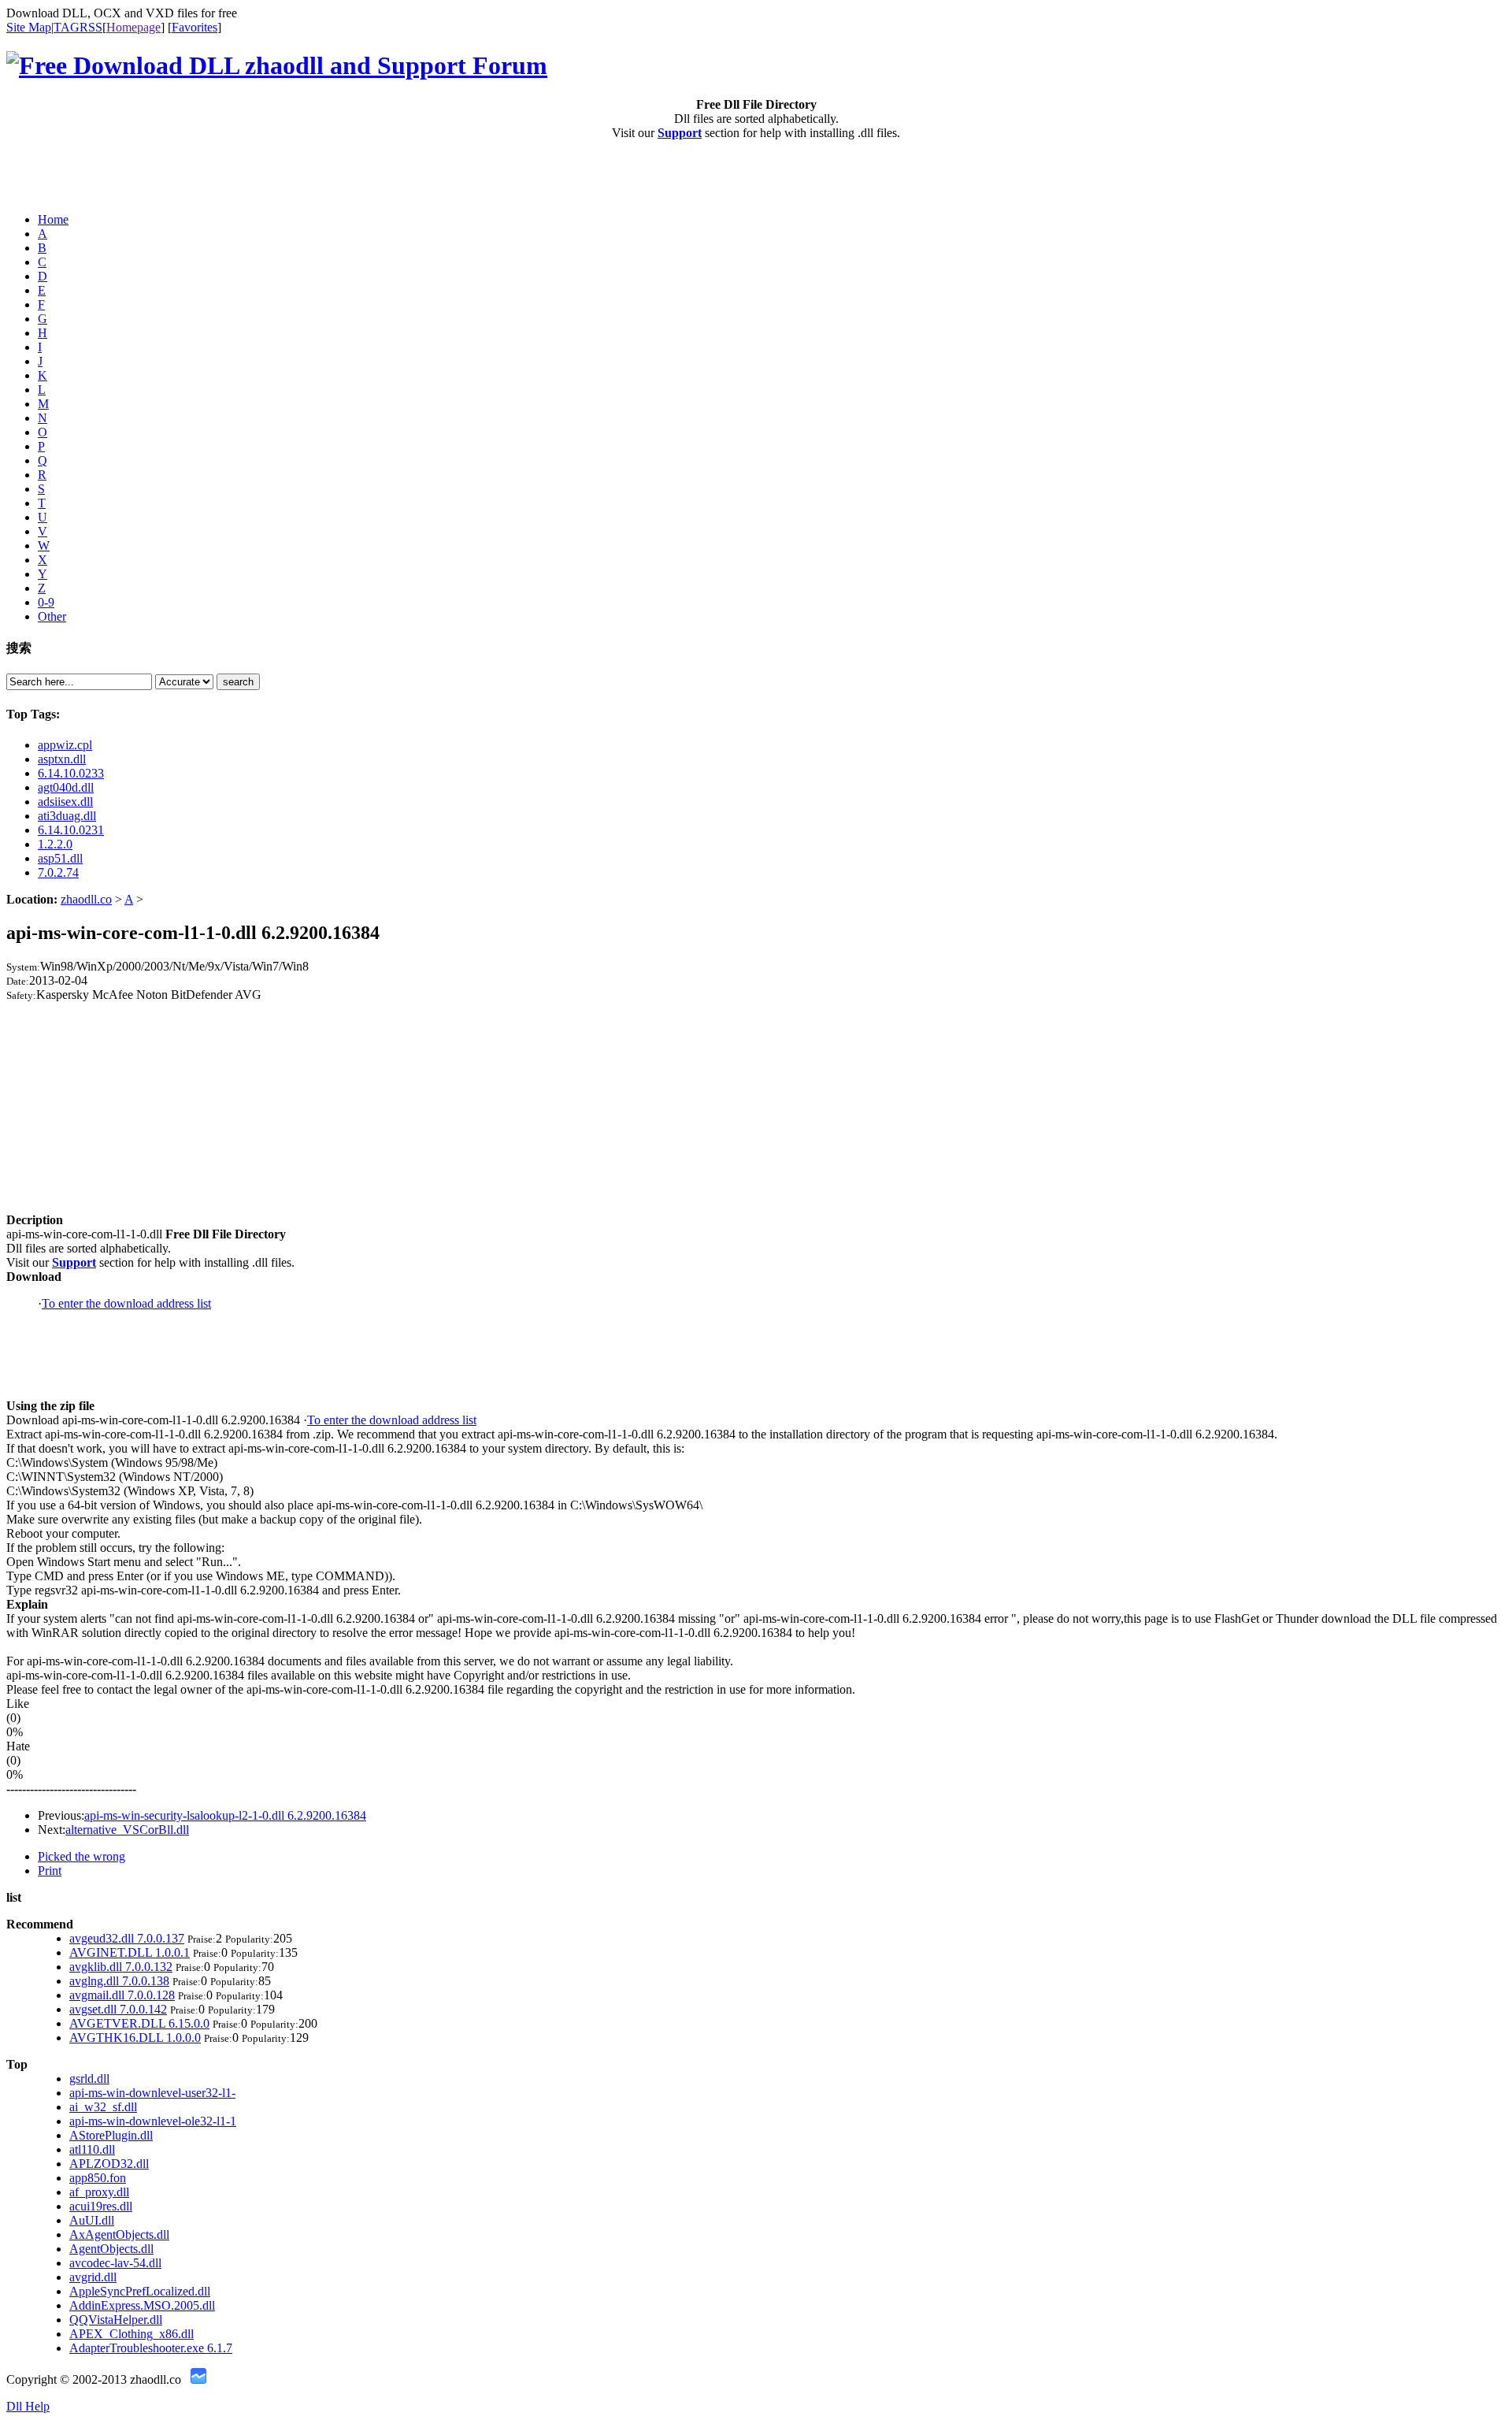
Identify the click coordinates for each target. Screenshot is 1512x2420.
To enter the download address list (126, 1303)
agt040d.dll (66, 787)
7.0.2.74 (58, 872)
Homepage (133, 27)
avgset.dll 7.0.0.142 (118, 2009)
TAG (67, 27)
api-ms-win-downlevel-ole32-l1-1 (153, 2121)
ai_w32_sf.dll (103, 2107)
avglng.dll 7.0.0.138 (119, 1981)
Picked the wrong (82, 1856)
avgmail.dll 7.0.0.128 (122, 1995)
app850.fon (98, 2178)
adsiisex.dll (65, 802)
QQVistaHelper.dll (116, 2320)
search (238, 682)
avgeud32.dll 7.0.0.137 (127, 1938)
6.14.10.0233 (71, 773)
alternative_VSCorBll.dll (127, 1830)
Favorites (195, 27)
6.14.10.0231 (71, 830)
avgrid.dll (93, 2277)
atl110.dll (92, 2149)
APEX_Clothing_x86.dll (132, 2334)
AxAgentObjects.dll (119, 2234)
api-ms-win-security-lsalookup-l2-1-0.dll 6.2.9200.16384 (225, 1815)
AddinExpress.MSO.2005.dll (142, 2305)
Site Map (29, 27)
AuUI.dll (92, 2220)
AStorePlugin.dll (111, 2135)
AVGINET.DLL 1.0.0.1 (130, 1952)
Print (50, 1871)
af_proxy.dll (99, 2192)
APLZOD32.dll (109, 2164)
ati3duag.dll (67, 816)
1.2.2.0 (55, 844)
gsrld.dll (89, 2079)
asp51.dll (60, 858)
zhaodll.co (86, 899)
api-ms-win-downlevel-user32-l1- (152, 2093)
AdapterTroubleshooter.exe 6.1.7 (151, 2348)
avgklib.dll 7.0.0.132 (121, 1967)
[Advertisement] (98, 176)
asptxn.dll (62, 759)
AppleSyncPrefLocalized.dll (140, 2291)
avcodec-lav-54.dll (115, 2263)
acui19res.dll (101, 2206)
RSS (91, 27)
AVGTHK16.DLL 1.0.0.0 (135, 2038)
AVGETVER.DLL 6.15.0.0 (139, 2023)
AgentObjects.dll (111, 2249)
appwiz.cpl (65, 745)
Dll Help (28, 2406)
